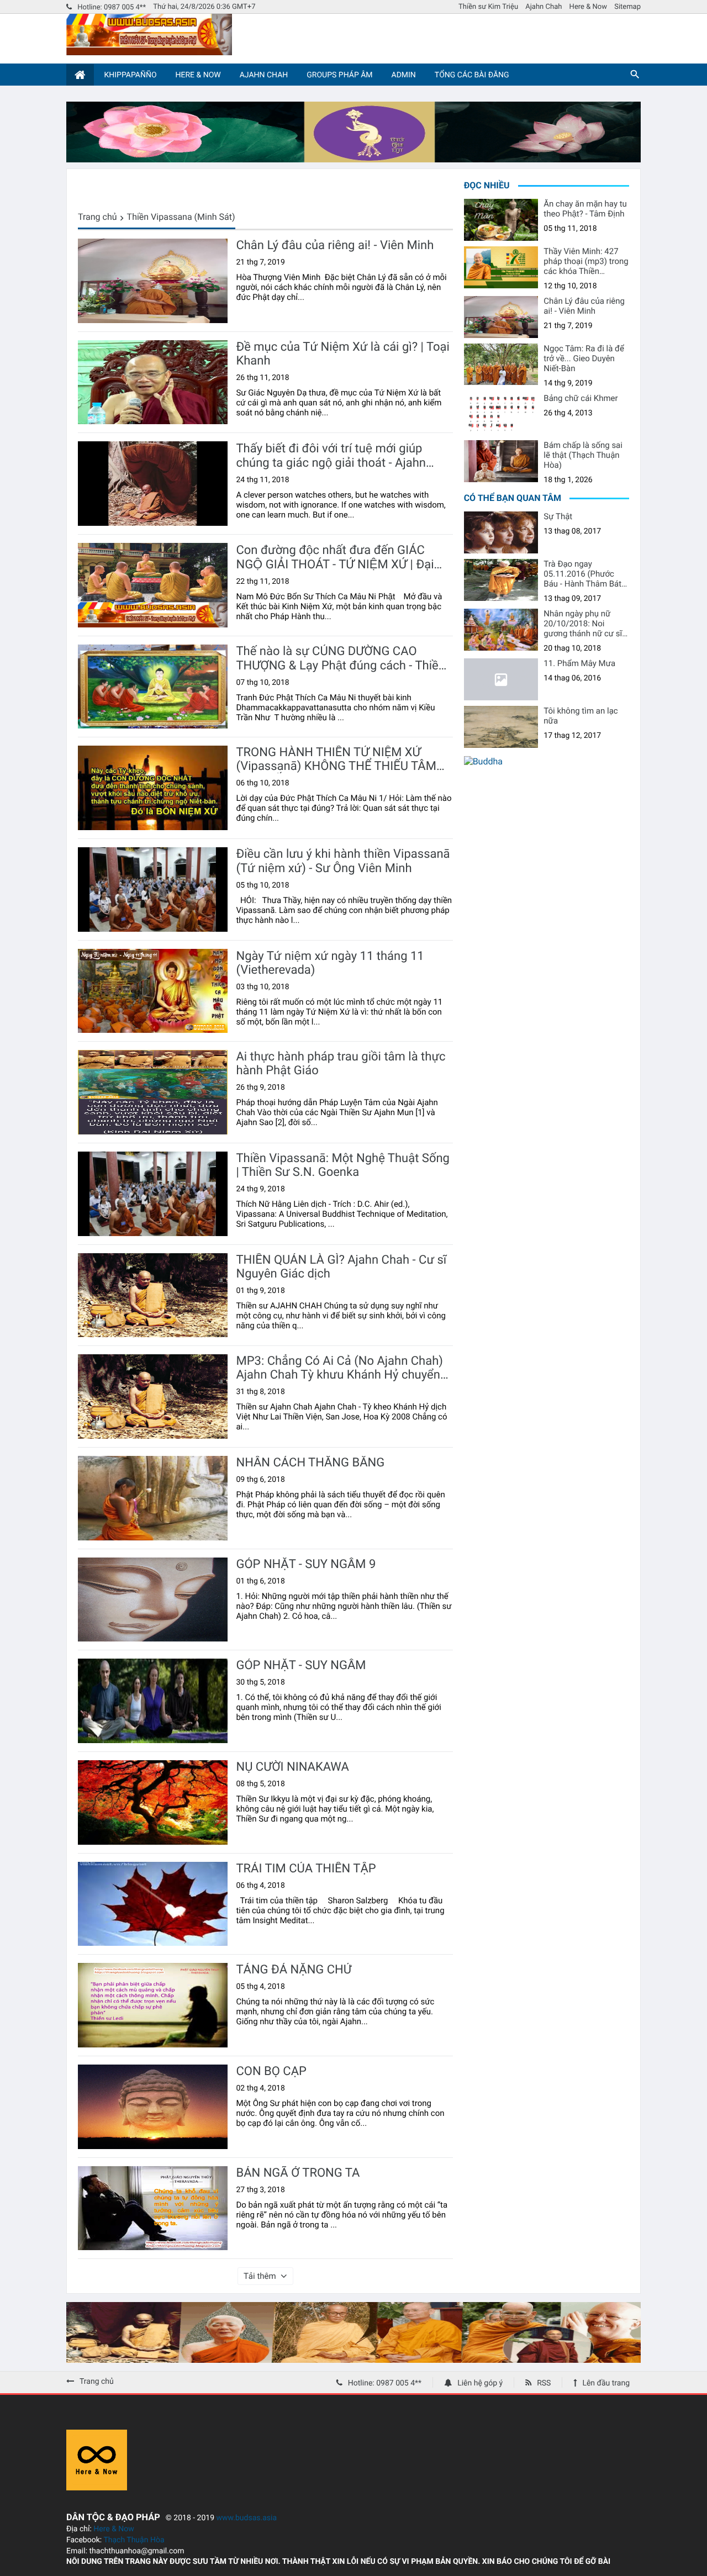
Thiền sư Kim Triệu (488, 7)
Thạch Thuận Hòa (134, 2540)
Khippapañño (130, 75)
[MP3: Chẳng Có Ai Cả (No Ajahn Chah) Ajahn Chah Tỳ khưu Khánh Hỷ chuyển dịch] (153, 1397)
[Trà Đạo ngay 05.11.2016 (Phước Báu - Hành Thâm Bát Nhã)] (501, 580)
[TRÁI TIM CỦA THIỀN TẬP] (153, 1904)
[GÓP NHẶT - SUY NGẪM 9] (153, 1600)
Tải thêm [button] (260, 2276)
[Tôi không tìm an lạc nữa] (501, 727)
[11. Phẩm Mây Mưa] (501, 679)
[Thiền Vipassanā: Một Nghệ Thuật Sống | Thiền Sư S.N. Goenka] (153, 1194)
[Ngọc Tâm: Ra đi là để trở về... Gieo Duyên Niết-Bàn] (501, 365)
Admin (404, 75)
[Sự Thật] (501, 532)
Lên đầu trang (606, 2383)
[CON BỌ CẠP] (153, 2107)
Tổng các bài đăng (472, 75)
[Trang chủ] (80, 75)
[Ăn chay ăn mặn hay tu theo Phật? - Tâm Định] (501, 220)
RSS (544, 2383)
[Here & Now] (97, 2487)
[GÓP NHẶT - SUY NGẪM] (153, 1701)
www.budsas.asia (247, 2518)
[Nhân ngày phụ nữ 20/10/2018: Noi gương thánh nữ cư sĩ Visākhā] (501, 630)
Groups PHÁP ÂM (339, 75)
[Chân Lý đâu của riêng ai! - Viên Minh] (153, 281)
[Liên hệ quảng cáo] (353, 159)
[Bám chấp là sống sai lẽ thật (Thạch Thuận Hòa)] (501, 461)
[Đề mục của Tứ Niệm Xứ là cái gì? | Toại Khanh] (153, 382)
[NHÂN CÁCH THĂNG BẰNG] (153, 1498)
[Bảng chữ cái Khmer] (501, 414)
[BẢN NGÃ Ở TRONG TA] (153, 2208)
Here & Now (588, 7)
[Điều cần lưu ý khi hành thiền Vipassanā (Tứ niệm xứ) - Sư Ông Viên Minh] (153, 890)
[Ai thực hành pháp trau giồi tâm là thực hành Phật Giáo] (153, 1092)
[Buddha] (483, 761)
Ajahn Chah (544, 7)
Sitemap (627, 7)
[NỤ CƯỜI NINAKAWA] (153, 1802)
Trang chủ (97, 217)
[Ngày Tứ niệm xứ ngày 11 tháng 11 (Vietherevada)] (153, 991)
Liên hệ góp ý (480, 2383)
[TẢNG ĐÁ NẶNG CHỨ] (153, 2005)
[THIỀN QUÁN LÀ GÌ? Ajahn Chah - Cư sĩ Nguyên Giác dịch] (153, 1295)
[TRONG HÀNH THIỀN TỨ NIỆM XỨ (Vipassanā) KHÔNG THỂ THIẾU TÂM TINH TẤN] (153, 788)
